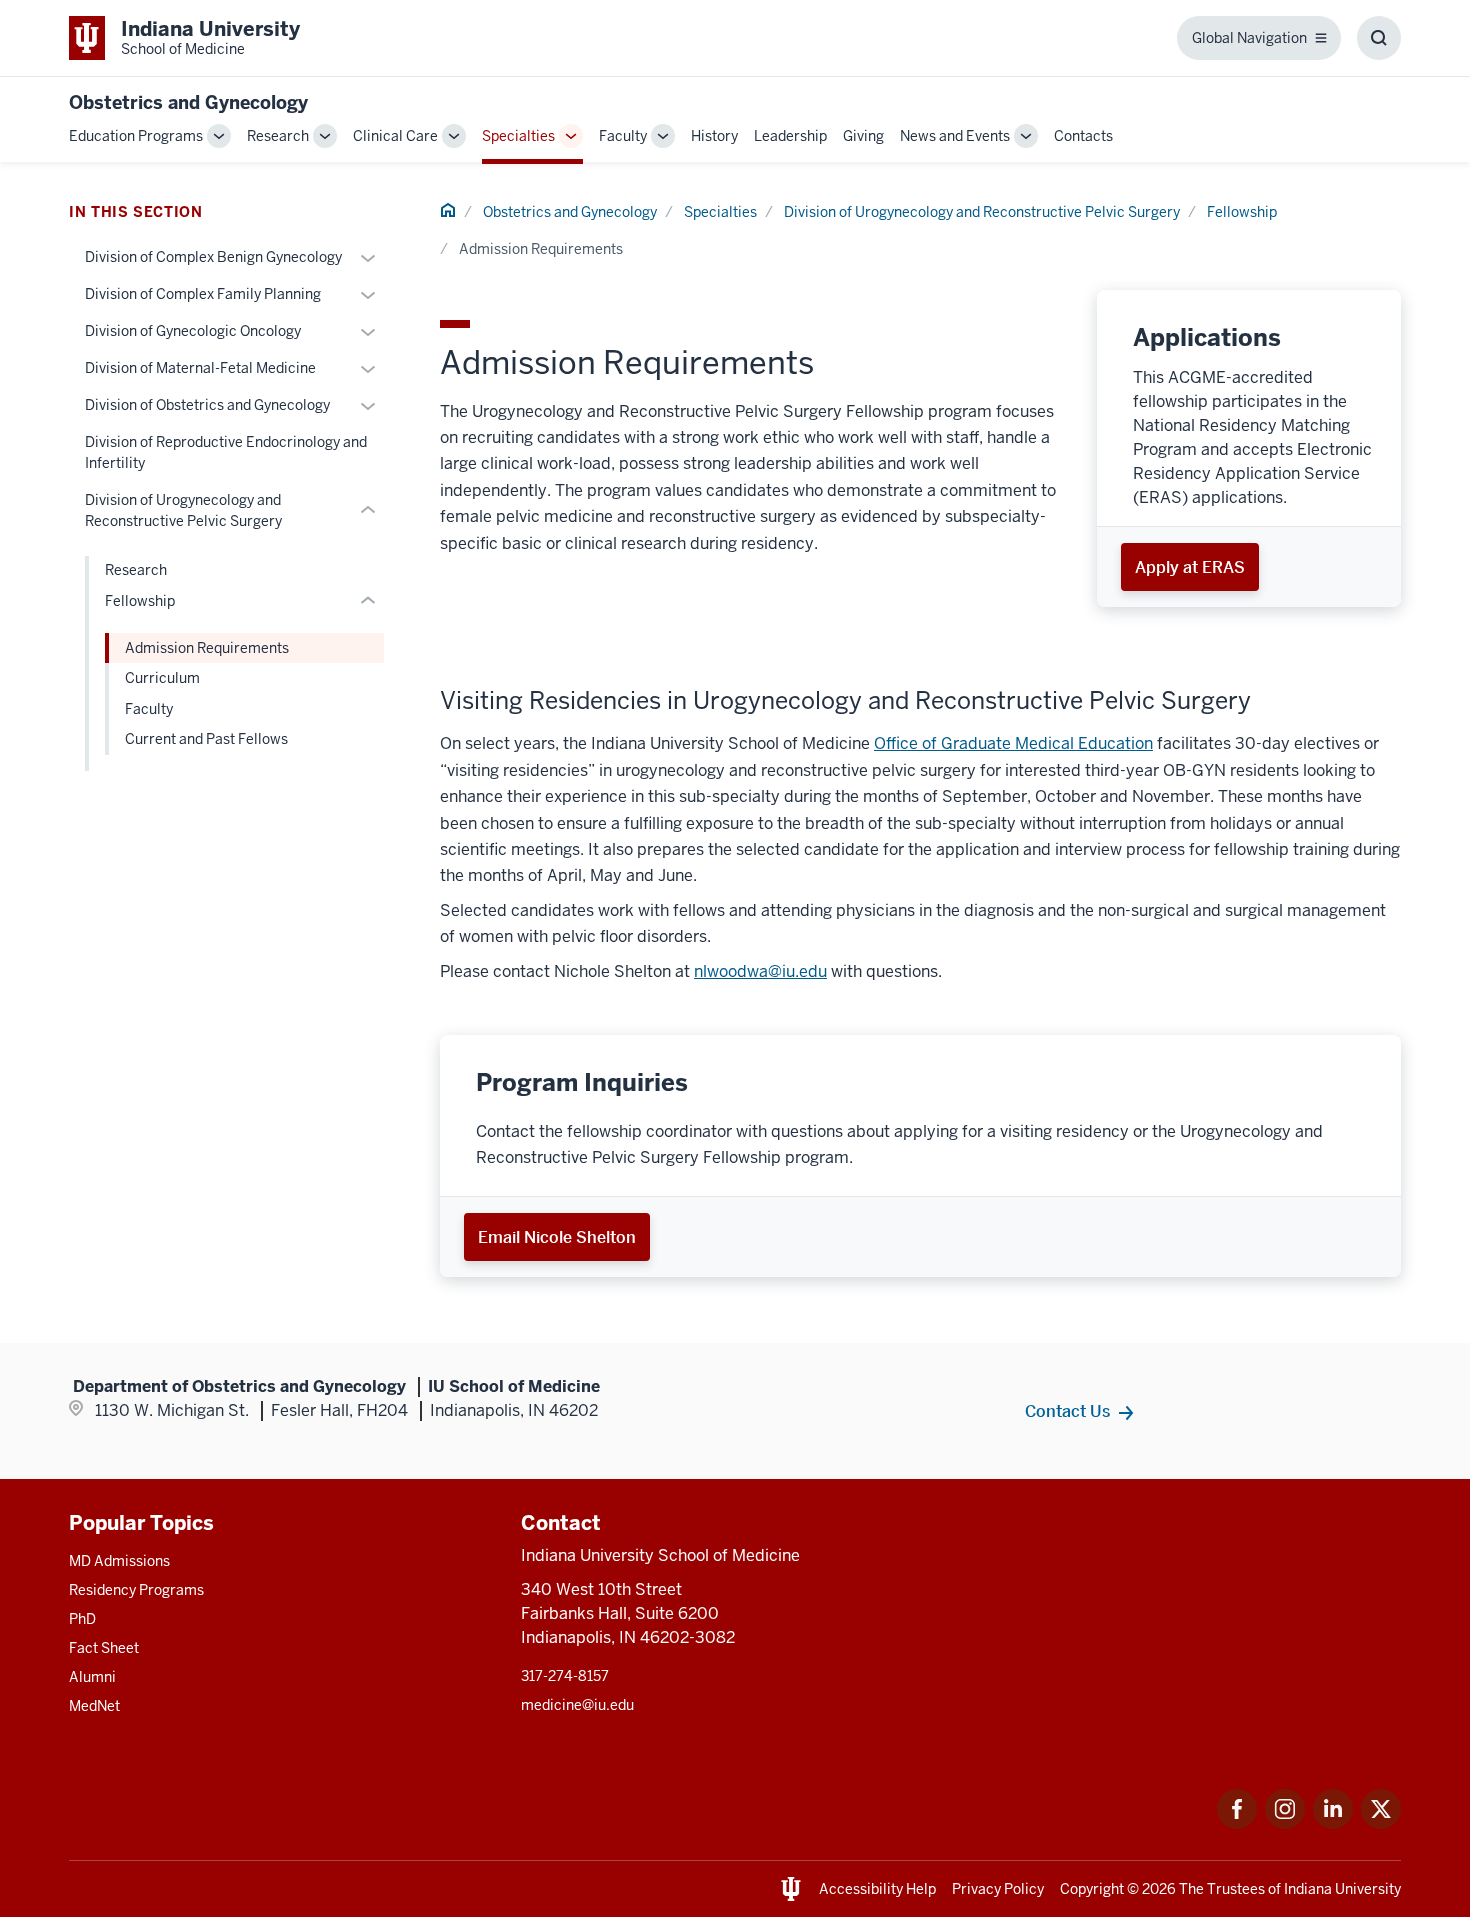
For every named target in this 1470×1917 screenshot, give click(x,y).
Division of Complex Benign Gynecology (213, 257)
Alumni (92, 1677)
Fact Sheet (104, 1648)
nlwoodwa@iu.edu (760, 971)
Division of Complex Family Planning (203, 294)
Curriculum (162, 678)
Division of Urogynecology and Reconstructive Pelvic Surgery (982, 212)
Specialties (518, 136)
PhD (82, 1619)
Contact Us (1067, 1411)
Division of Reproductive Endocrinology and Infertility (226, 452)
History (714, 136)
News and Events (955, 136)
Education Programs (136, 136)
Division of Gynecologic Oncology (193, 331)
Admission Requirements (207, 648)
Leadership (790, 136)
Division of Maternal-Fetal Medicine (200, 368)
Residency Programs (136, 1590)
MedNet (94, 1706)
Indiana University (1342, 1889)
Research (278, 136)
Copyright (1092, 1889)
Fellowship (1242, 212)
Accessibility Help (877, 1889)
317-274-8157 (565, 1676)
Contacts (1083, 136)
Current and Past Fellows (206, 739)
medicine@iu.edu (577, 1705)
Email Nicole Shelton (557, 1237)
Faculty (623, 136)
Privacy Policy (998, 1889)
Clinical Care (395, 136)
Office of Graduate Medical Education (1013, 743)
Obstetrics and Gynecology (188, 102)
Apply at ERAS (1190, 567)
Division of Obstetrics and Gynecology (207, 405)
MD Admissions (119, 1561)
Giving (863, 136)
